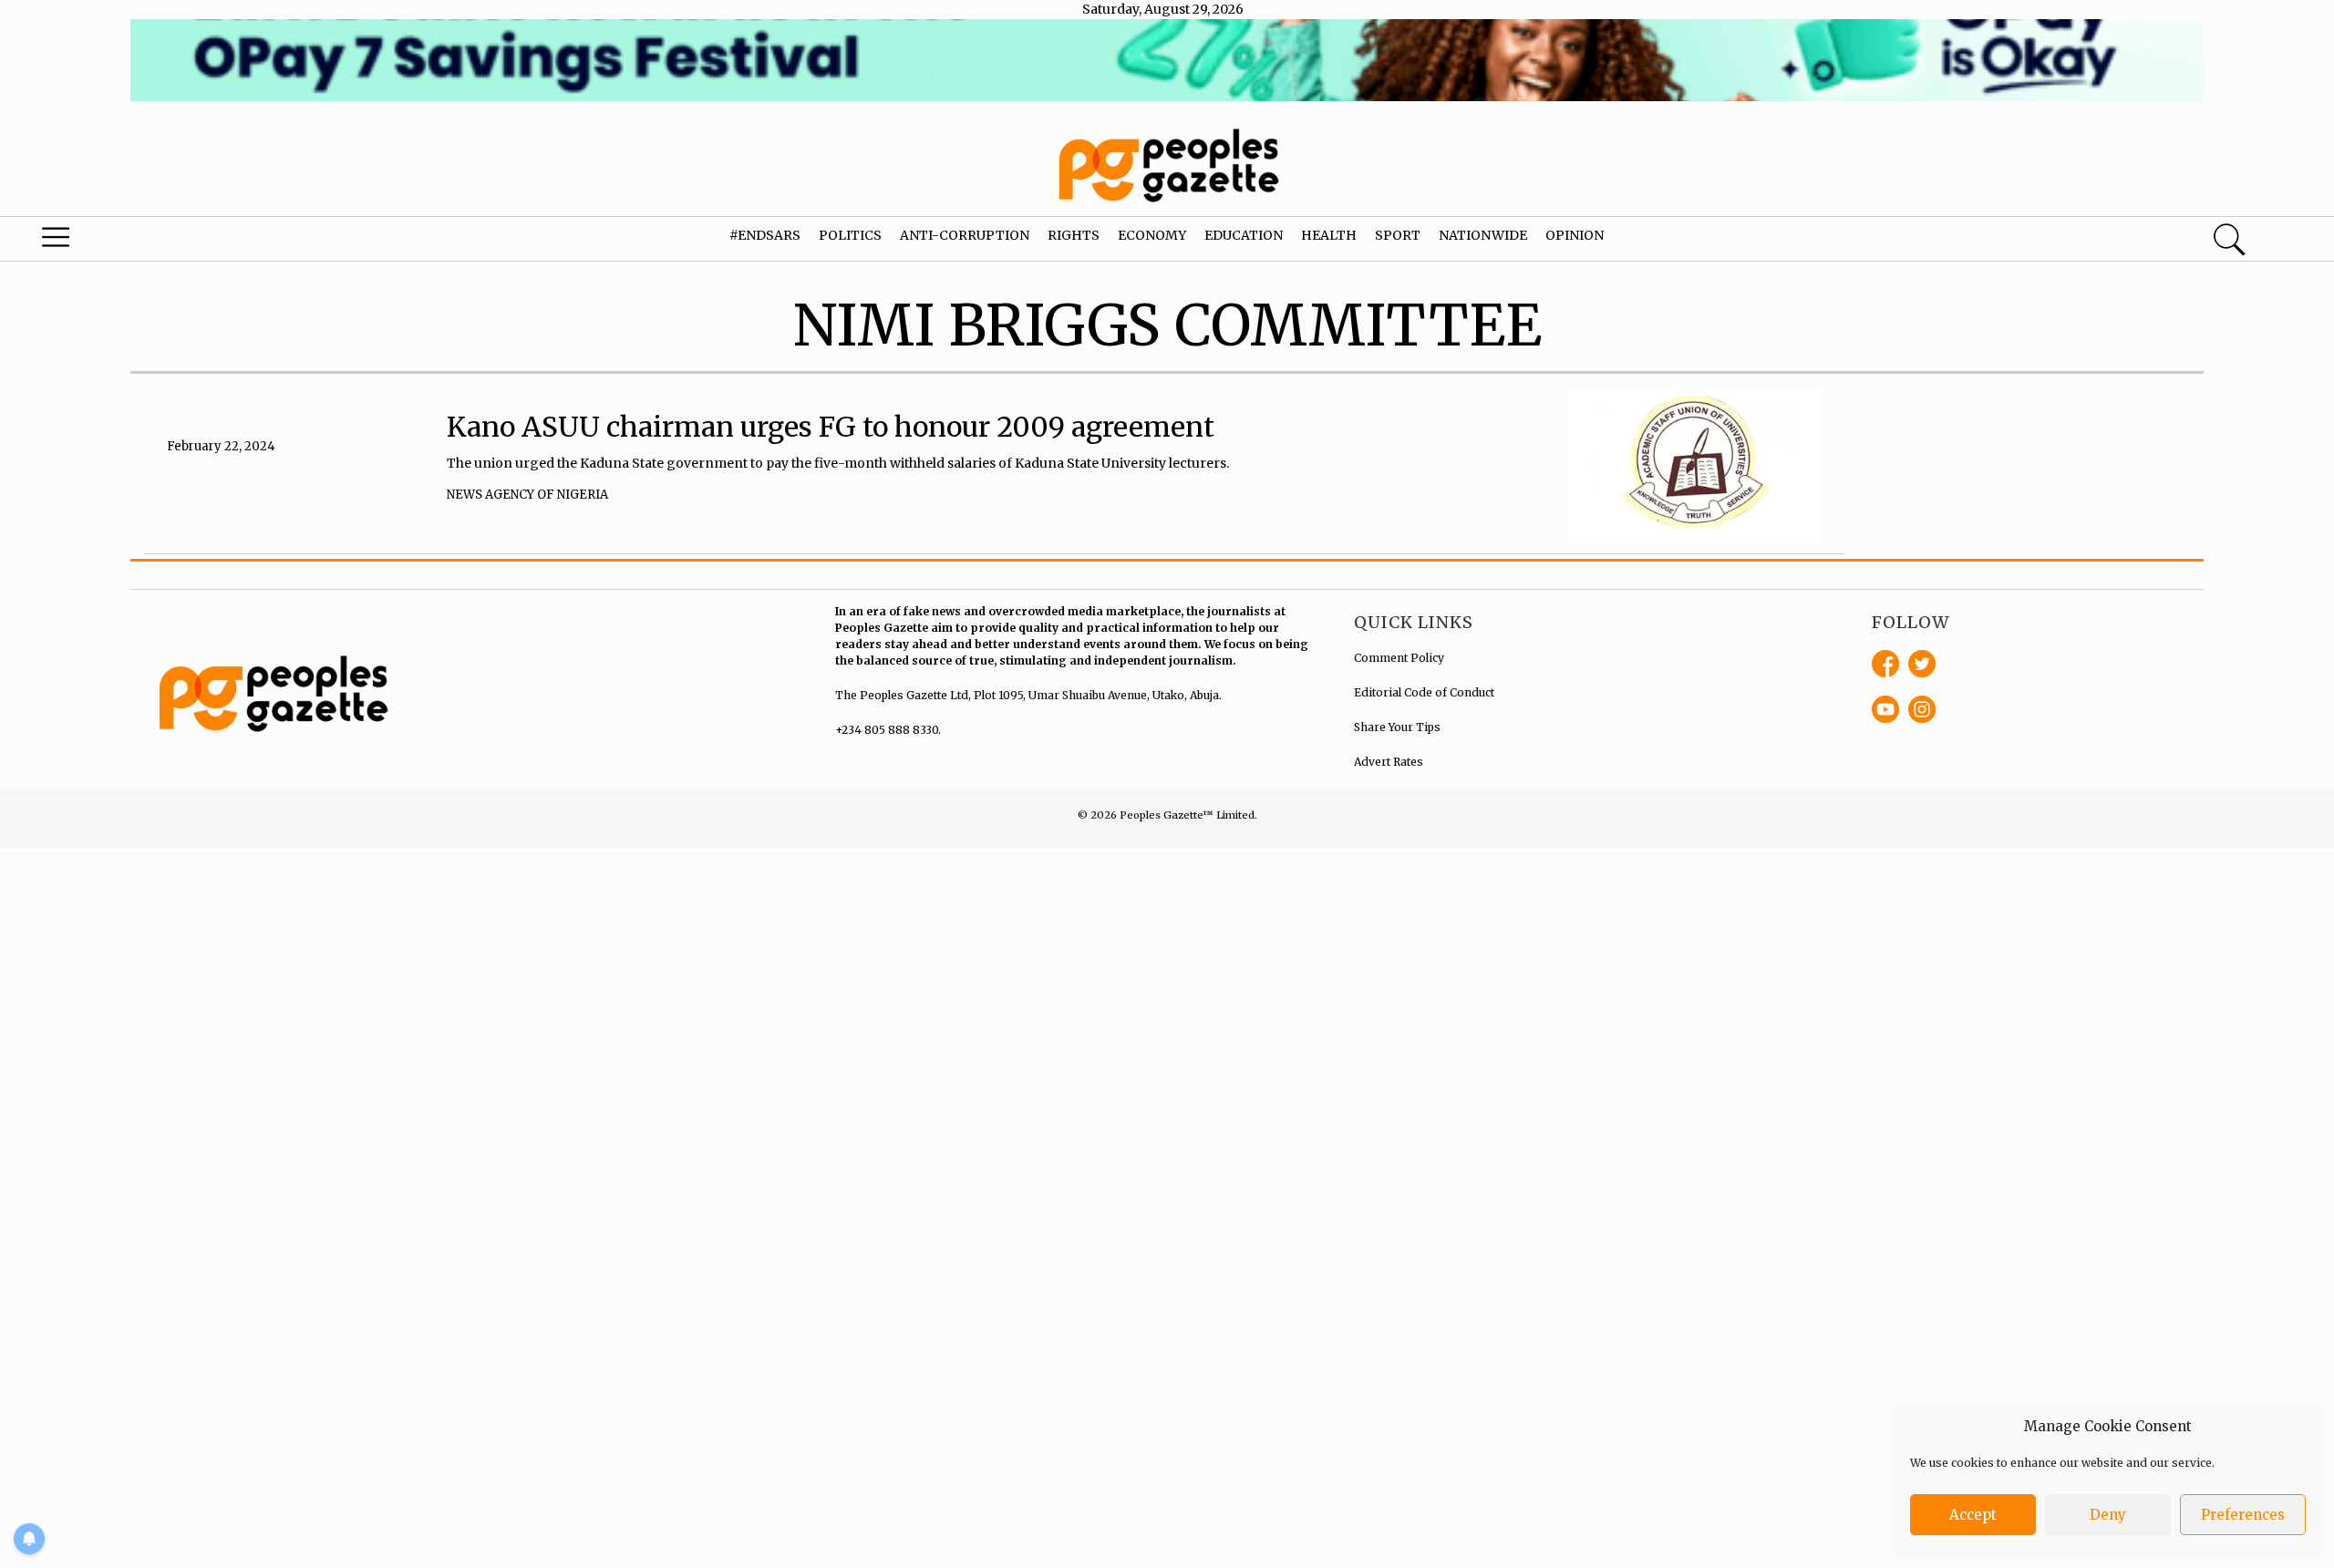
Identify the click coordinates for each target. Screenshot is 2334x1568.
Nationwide (1483, 235)
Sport (1398, 235)
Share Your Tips (1397, 727)
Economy (1152, 235)
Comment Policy (1399, 658)
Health (1329, 235)
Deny (2108, 1515)
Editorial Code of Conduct (1424, 692)
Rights (1074, 235)
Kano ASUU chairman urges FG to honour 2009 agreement (831, 427)
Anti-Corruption (965, 235)
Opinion (1575, 235)
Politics (850, 235)
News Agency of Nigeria (527, 495)
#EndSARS (765, 235)
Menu (123, 242)
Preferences (2243, 1515)
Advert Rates (1389, 762)
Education (1244, 235)
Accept (1973, 1515)
